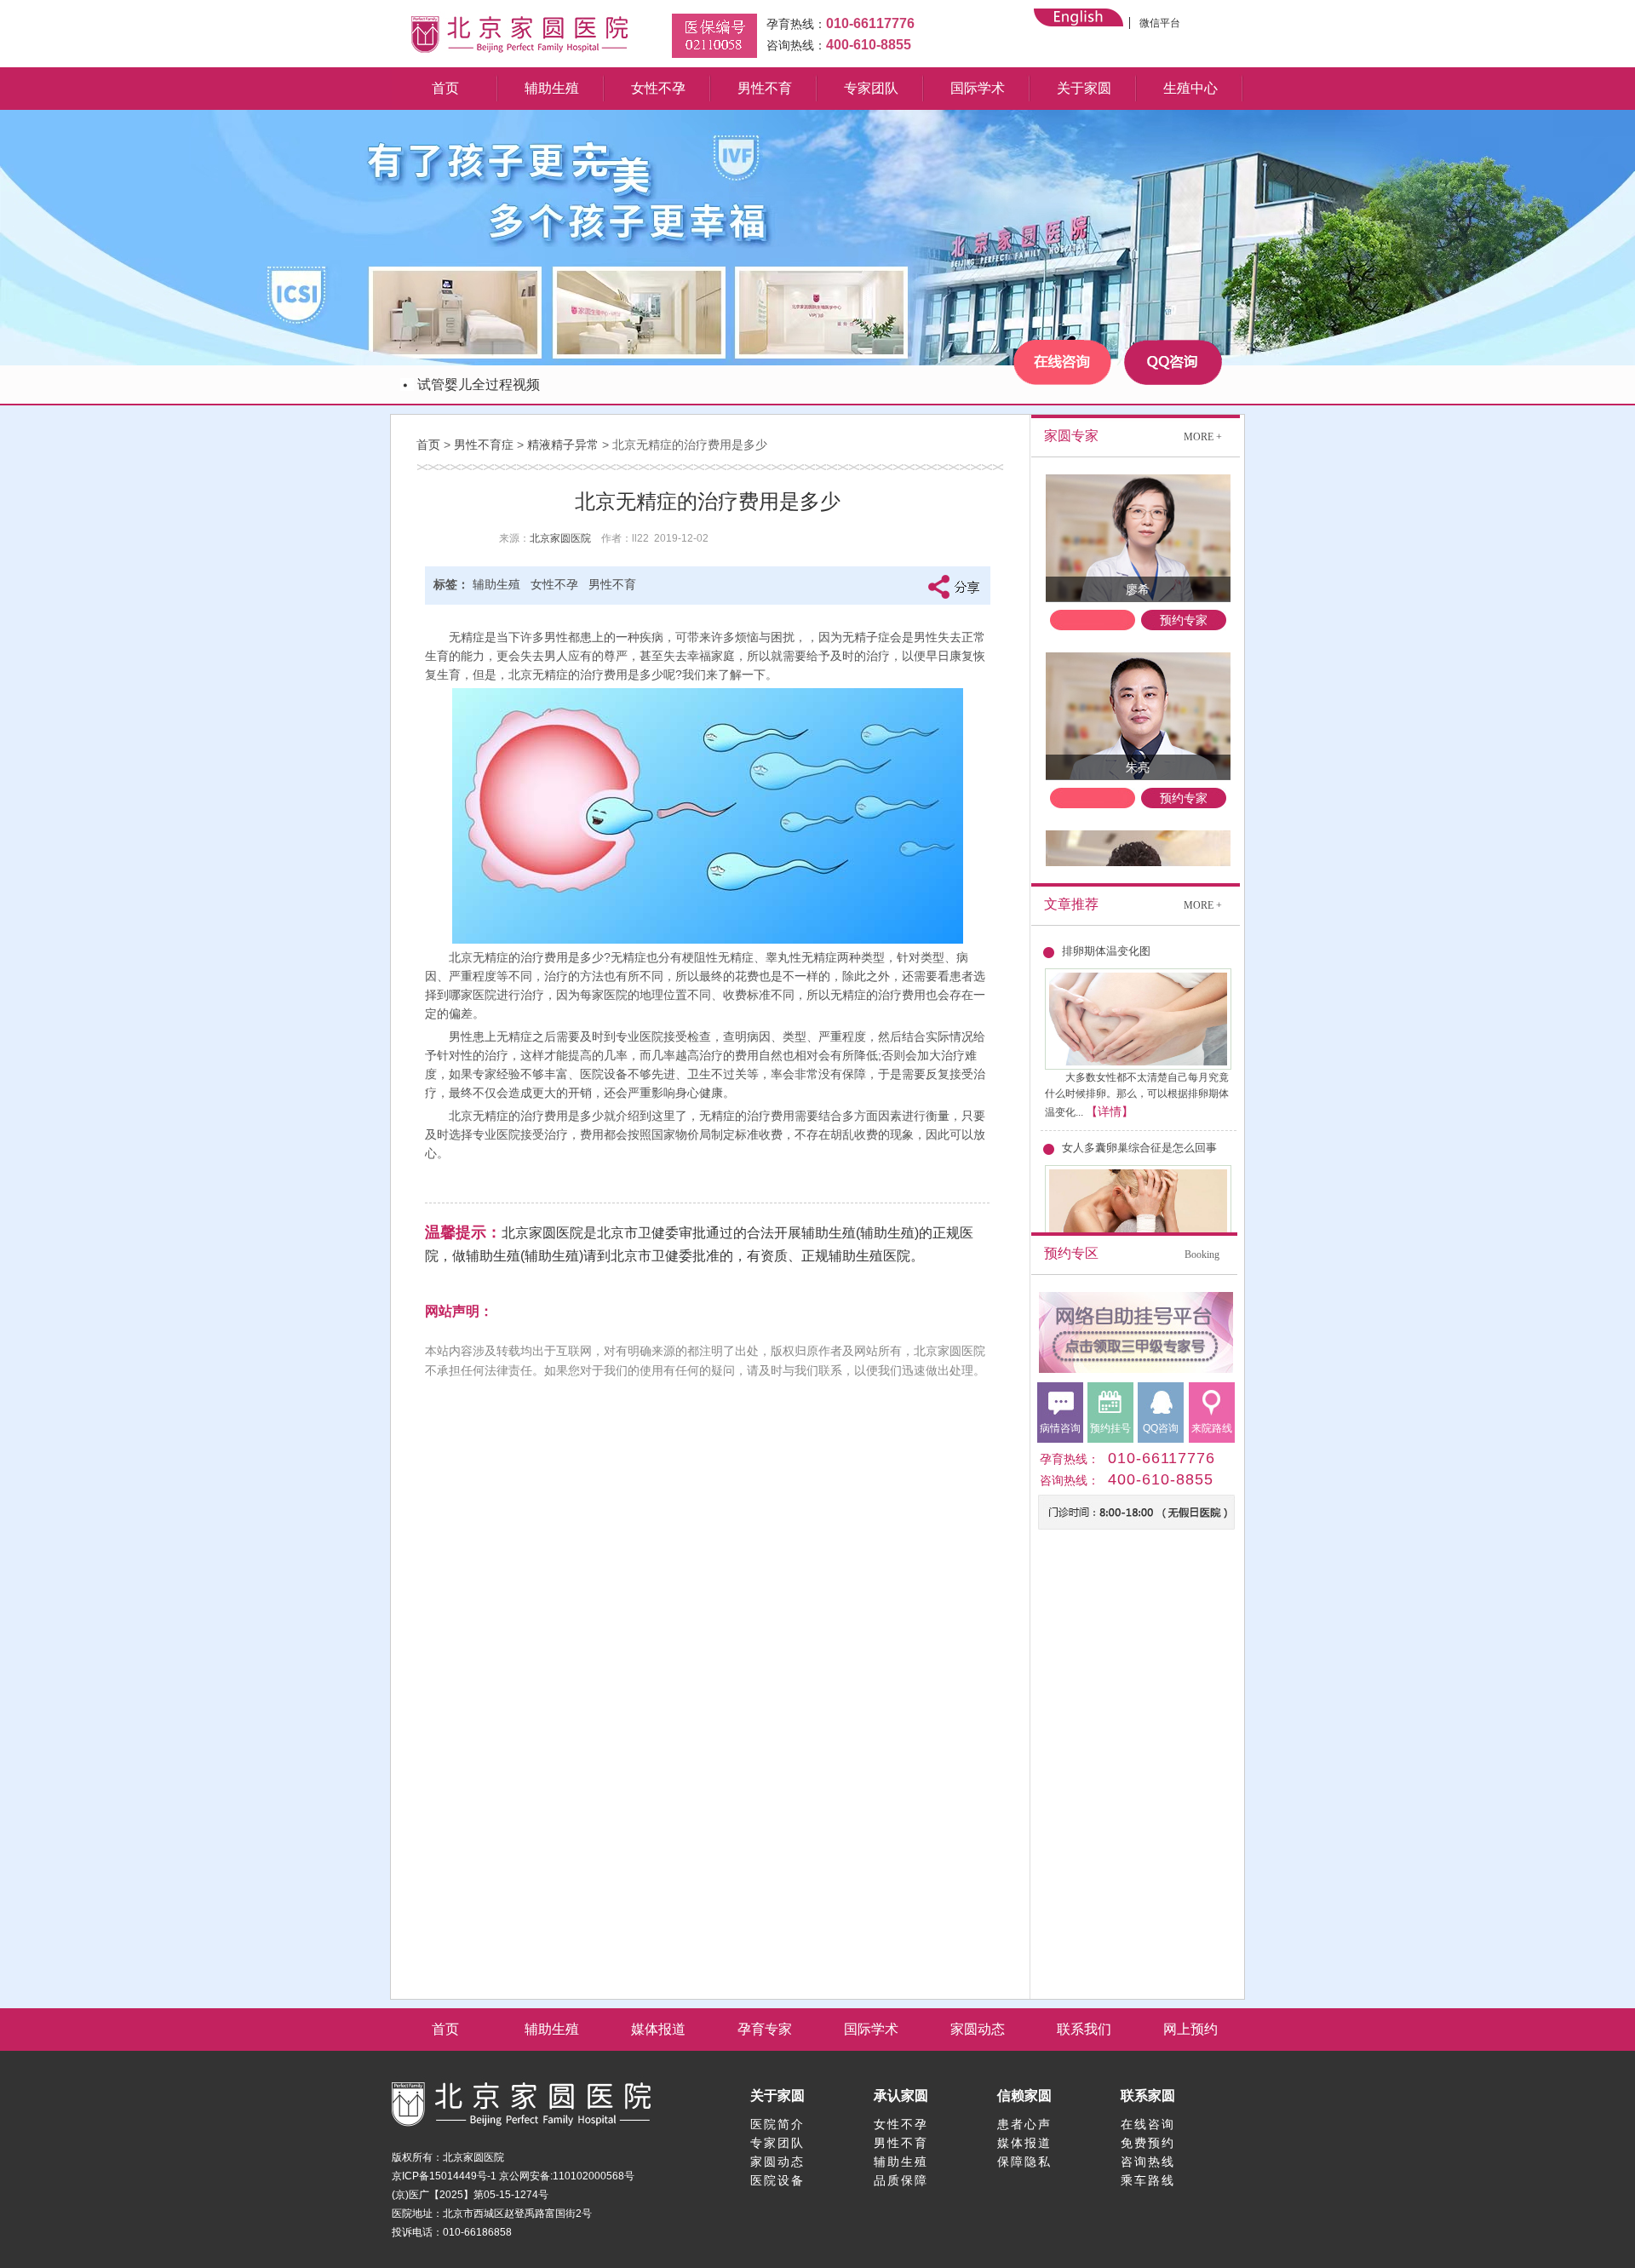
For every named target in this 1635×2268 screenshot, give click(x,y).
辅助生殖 (552, 88)
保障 (1011, 2162)
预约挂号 (1110, 1428)
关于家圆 (1084, 88)
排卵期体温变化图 (1106, 951)
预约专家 (1184, 620)
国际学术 (978, 88)
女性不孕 (658, 88)
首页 (445, 88)
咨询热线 (1148, 2162)
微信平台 (1160, 23)
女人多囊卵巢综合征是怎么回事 (1139, 1148)
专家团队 (871, 88)
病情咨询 (1060, 1428)
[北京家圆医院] (519, 54)
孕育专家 (765, 2029)
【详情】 (1110, 1111)
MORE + (1203, 437)
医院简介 (777, 2124)
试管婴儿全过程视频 (479, 385)
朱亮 (1138, 767)
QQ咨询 (1161, 1428)
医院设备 (777, 2180)
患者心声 (1024, 2124)
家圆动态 (978, 2029)
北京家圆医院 (560, 538)
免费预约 (1148, 2143)
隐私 (1038, 2162)
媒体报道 (658, 2029)
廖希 (1138, 589)
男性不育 (765, 88)
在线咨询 (1148, 2124)
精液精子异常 (563, 445)
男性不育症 (484, 445)
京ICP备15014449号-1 (444, 2176)
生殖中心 (1190, 88)
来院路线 (1212, 1428)
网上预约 (1190, 2029)
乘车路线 (1148, 2180)
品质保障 (901, 2180)
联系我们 (1084, 2029)
